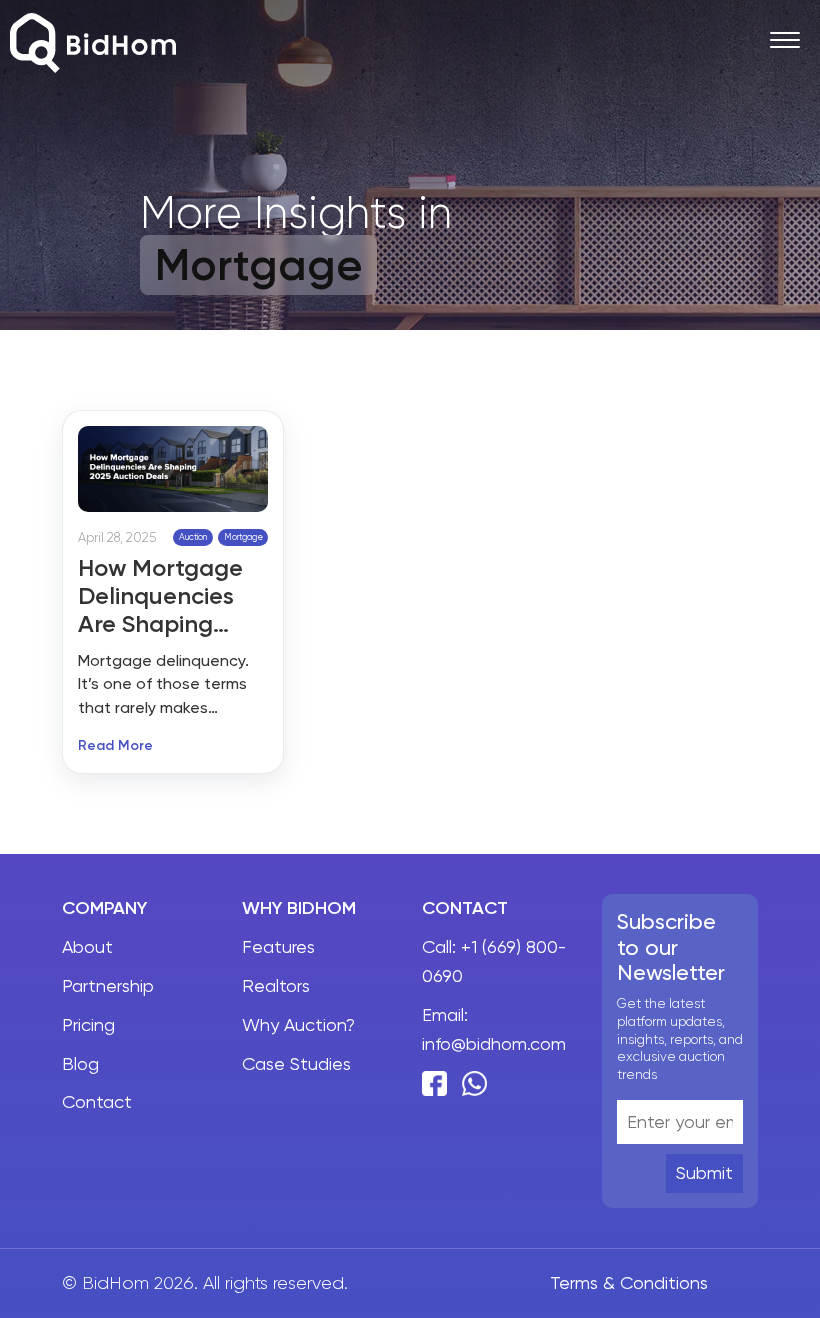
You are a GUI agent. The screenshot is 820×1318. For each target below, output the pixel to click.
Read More (115, 746)
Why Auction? (298, 1024)
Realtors (276, 985)
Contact (97, 1101)
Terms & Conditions (629, 1282)
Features (278, 946)
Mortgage (243, 537)
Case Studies (296, 1063)
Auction (193, 537)
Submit (704, 1172)
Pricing (88, 1024)
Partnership (108, 985)
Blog (80, 1063)
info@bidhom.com (494, 1043)
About (87, 946)
